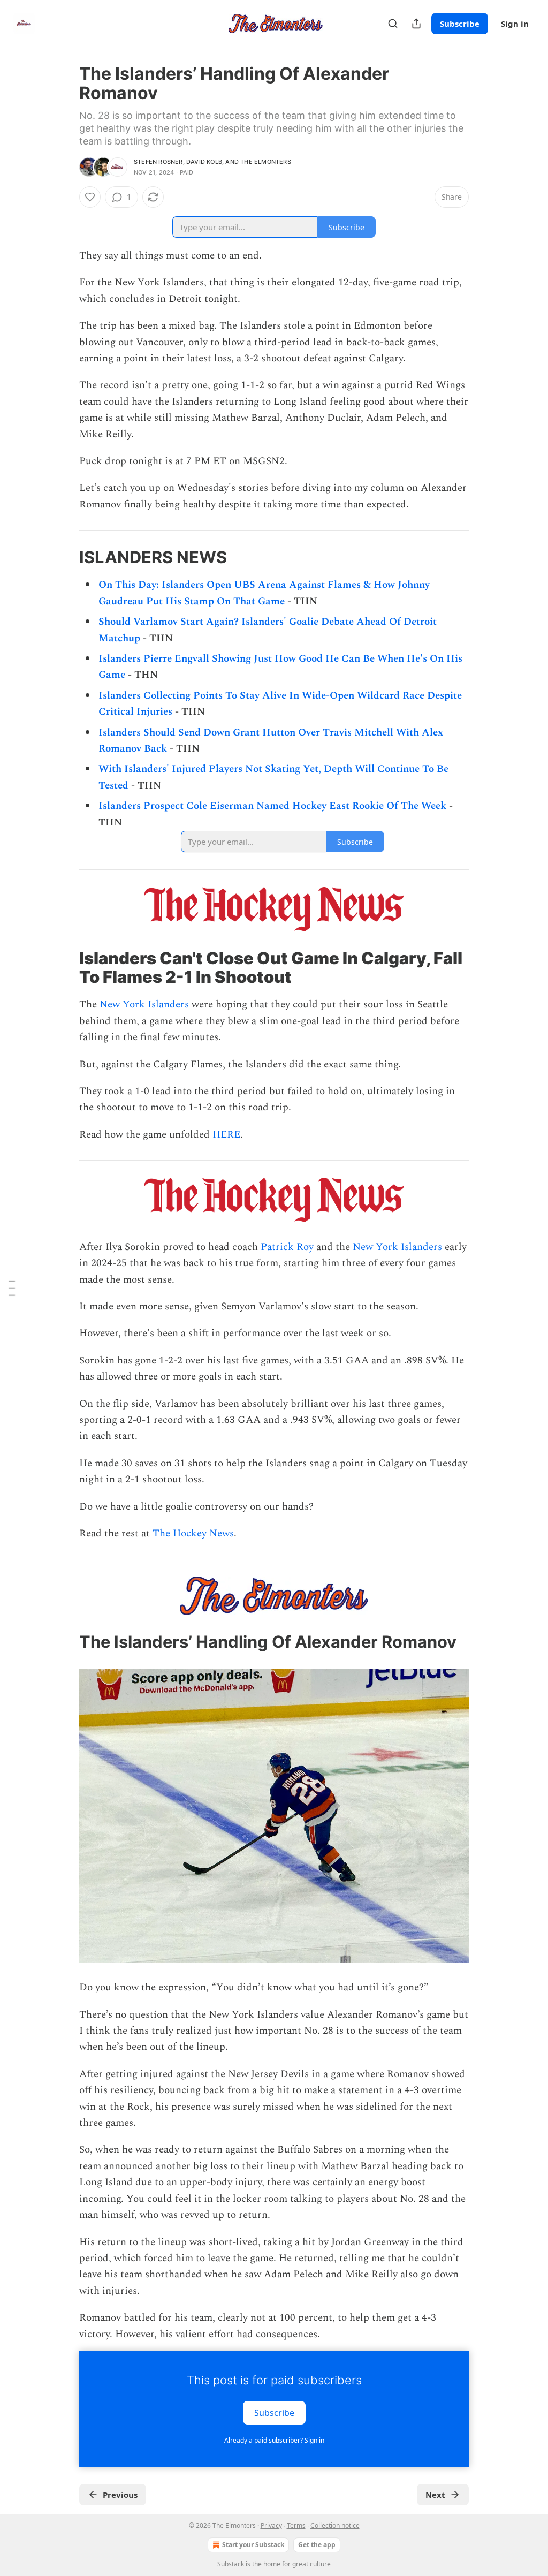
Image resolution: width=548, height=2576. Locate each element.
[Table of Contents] (12, 1288)
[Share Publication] (416, 24)
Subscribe (460, 24)
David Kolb (204, 162)
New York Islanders (144, 1005)
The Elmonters (266, 162)
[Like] (90, 197)
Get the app (317, 2545)
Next (435, 2495)
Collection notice (335, 2525)
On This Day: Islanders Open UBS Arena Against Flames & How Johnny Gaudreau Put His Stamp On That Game (264, 593)
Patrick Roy (287, 1247)
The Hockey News (193, 1533)
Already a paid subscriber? (274, 2440)
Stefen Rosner (158, 162)
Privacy (271, 2525)
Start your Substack (253, 2545)
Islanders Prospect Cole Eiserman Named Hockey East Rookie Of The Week (272, 806)
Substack (231, 2564)
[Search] (393, 24)
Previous (120, 2495)
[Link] (64, 557)
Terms (296, 2525)
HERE (226, 1135)
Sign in (515, 24)
